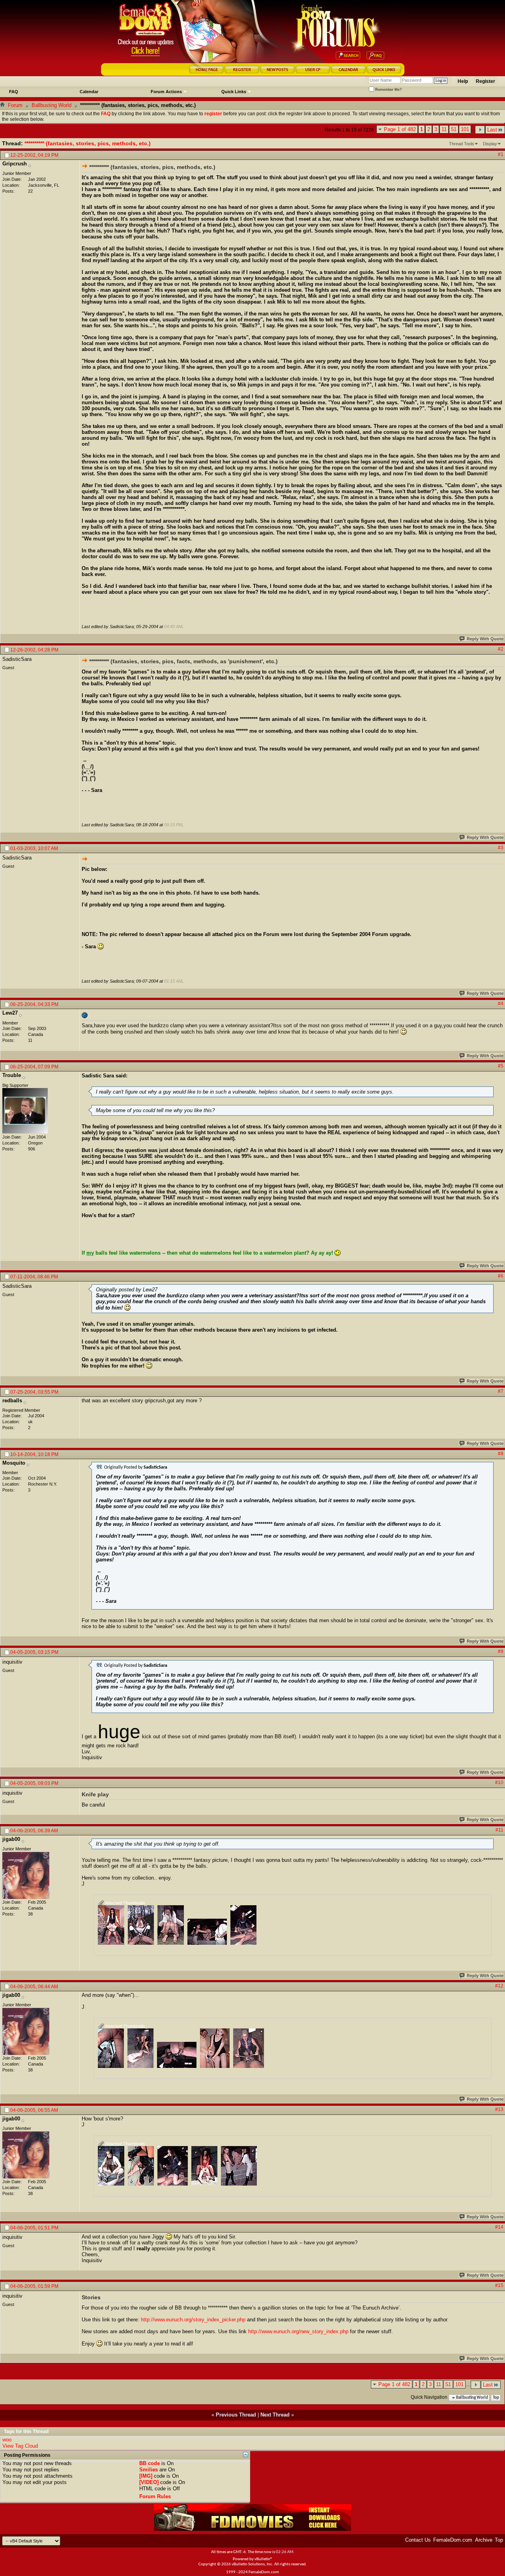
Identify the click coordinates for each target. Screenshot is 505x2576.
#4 (501, 1004)
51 (454, 129)
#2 (501, 649)
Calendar (89, 92)
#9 (501, 1651)
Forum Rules (155, 2496)
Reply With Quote (485, 639)
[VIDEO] (149, 2482)
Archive (484, 2540)
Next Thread (275, 2415)
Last (492, 130)
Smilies (149, 2470)
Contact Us (418, 2540)
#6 (501, 1276)
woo (7, 2440)
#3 (501, 848)
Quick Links (234, 92)
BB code (150, 2463)
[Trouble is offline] (25, 1111)
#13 (499, 2109)
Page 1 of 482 (400, 129)
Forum (15, 105)
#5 (501, 1066)
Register (485, 81)
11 (444, 129)
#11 (499, 1830)
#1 (501, 154)
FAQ (14, 92)
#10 (499, 1782)
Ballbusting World (51, 105)
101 (465, 129)
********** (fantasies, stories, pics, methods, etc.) (88, 143)
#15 (499, 2285)
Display (490, 144)
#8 (501, 1454)
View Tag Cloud (20, 2446)
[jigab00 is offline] (26, 1875)
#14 (499, 2227)
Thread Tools (462, 144)
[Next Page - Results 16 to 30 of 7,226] (480, 130)
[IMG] (146, 2476)
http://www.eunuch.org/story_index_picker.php (193, 2320)
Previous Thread (236, 2415)
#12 (499, 1986)
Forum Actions (166, 92)
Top (496, 2398)
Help (463, 81)
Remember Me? (388, 90)
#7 (501, 1391)
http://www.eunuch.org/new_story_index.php (298, 2331)
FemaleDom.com (453, 2540)
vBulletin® (264, 2559)
